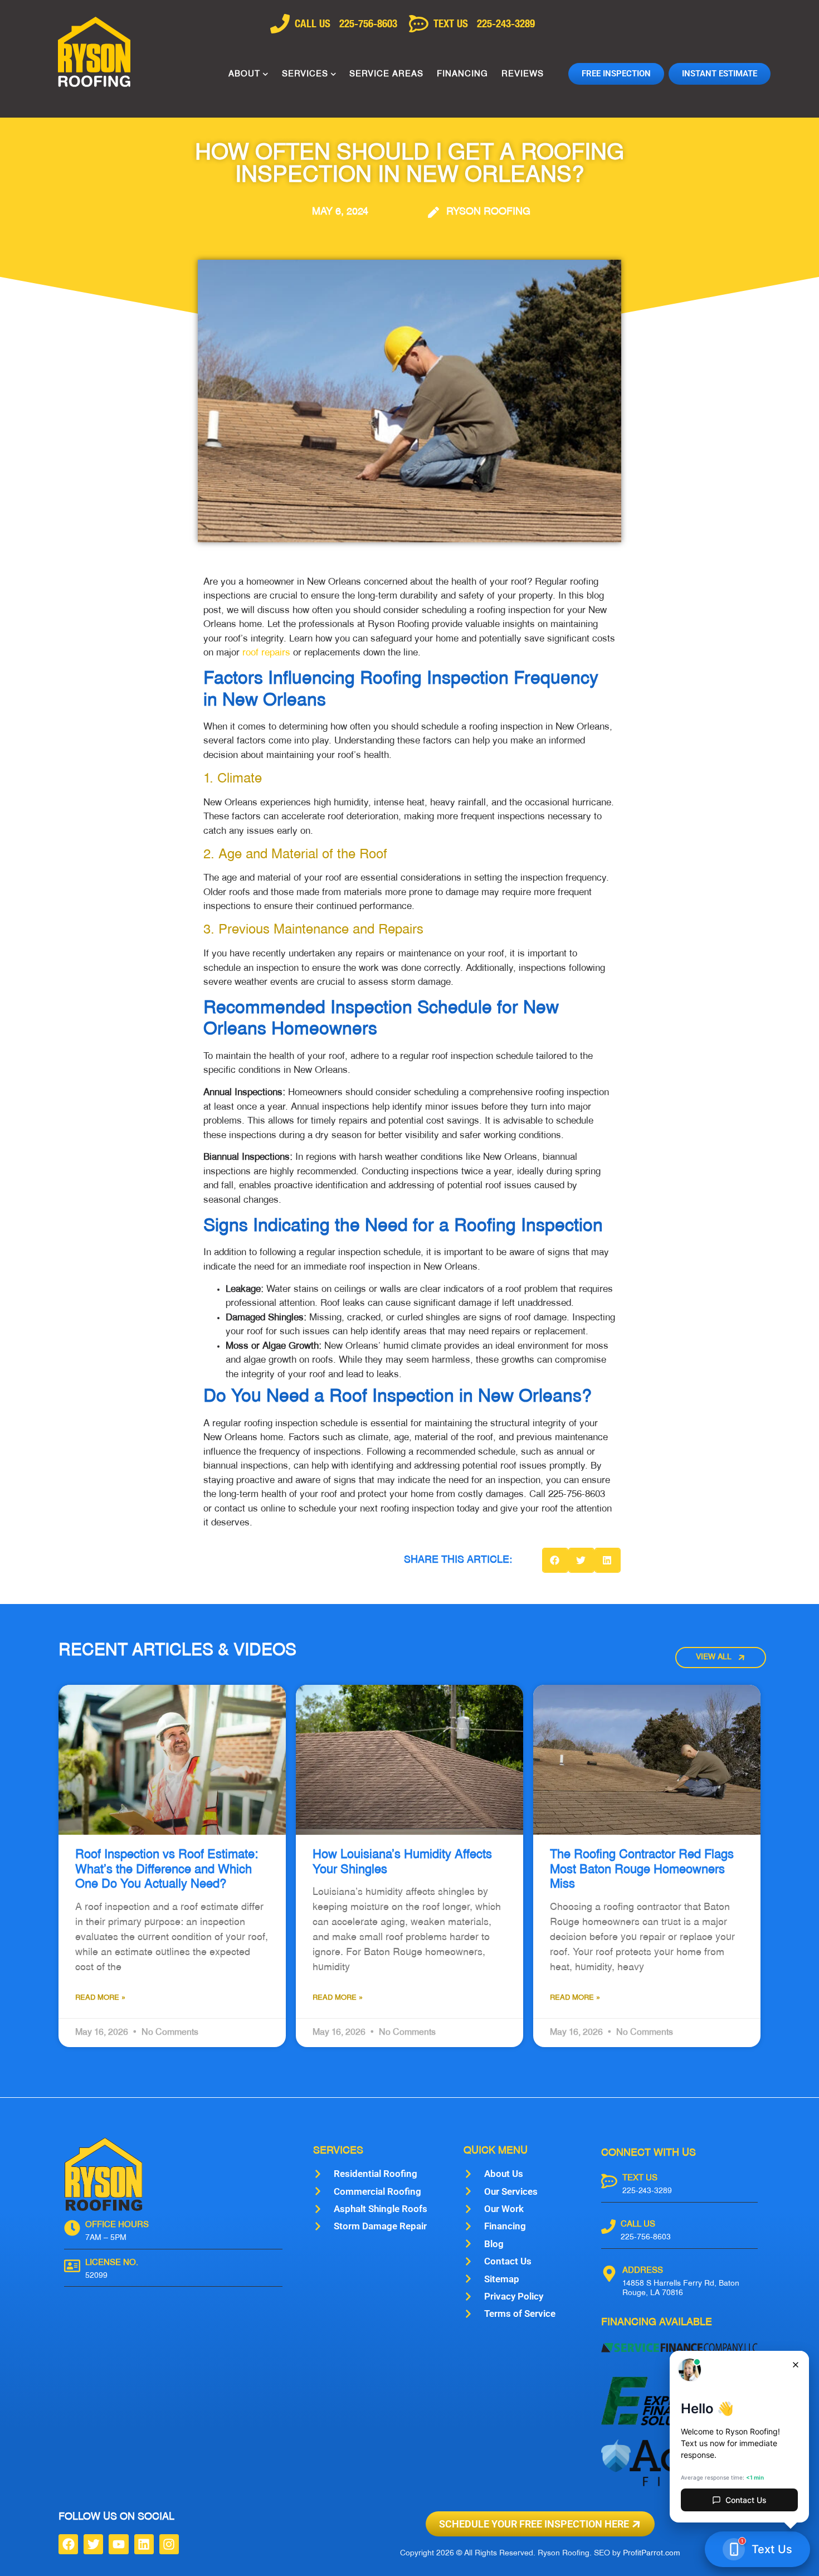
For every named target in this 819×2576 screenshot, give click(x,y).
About (244, 74)
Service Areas (386, 74)
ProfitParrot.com (652, 2553)
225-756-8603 (646, 2237)
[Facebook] (68, 2544)
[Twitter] (93, 2544)
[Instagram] (169, 2544)
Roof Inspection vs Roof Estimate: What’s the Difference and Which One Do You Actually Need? (167, 1870)
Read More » (100, 1998)
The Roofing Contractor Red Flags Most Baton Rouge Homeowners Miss (642, 1870)
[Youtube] (118, 2544)
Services (305, 74)
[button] (555, 1560)
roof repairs (266, 653)
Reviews (523, 74)
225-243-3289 (647, 2191)
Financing (462, 74)
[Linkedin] (144, 2544)
